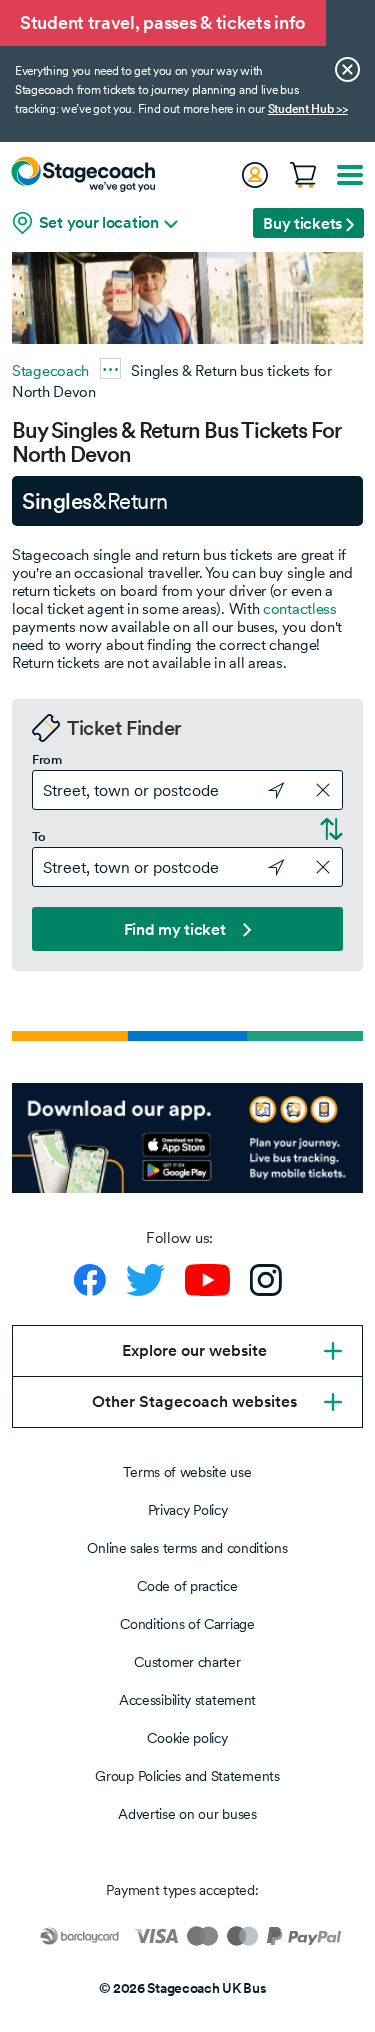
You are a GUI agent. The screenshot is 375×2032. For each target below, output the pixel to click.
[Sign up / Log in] (254, 175)
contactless (300, 608)
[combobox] (187, 790)
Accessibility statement (187, 1700)
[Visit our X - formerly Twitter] (145, 1280)
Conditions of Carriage (187, 1624)
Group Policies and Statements (187, 1776)
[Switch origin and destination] (329, 824)
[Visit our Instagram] (266, 1280)
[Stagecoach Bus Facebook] (90, 1280)
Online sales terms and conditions (187, 1548)
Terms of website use (187, 1472)
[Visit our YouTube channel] (207, 1280)
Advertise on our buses (187, 1814)
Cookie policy (187, 1738)
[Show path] (110, 368)
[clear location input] (323, 790)
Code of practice (187, 1586)
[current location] (267, 788)
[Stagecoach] (83, 174)
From (47, 760)
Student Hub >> (308, 109)
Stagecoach (50, 370)
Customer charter (187, 1662)
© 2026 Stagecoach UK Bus (183, 1988)
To (38, 837)
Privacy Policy (188, 1510)
